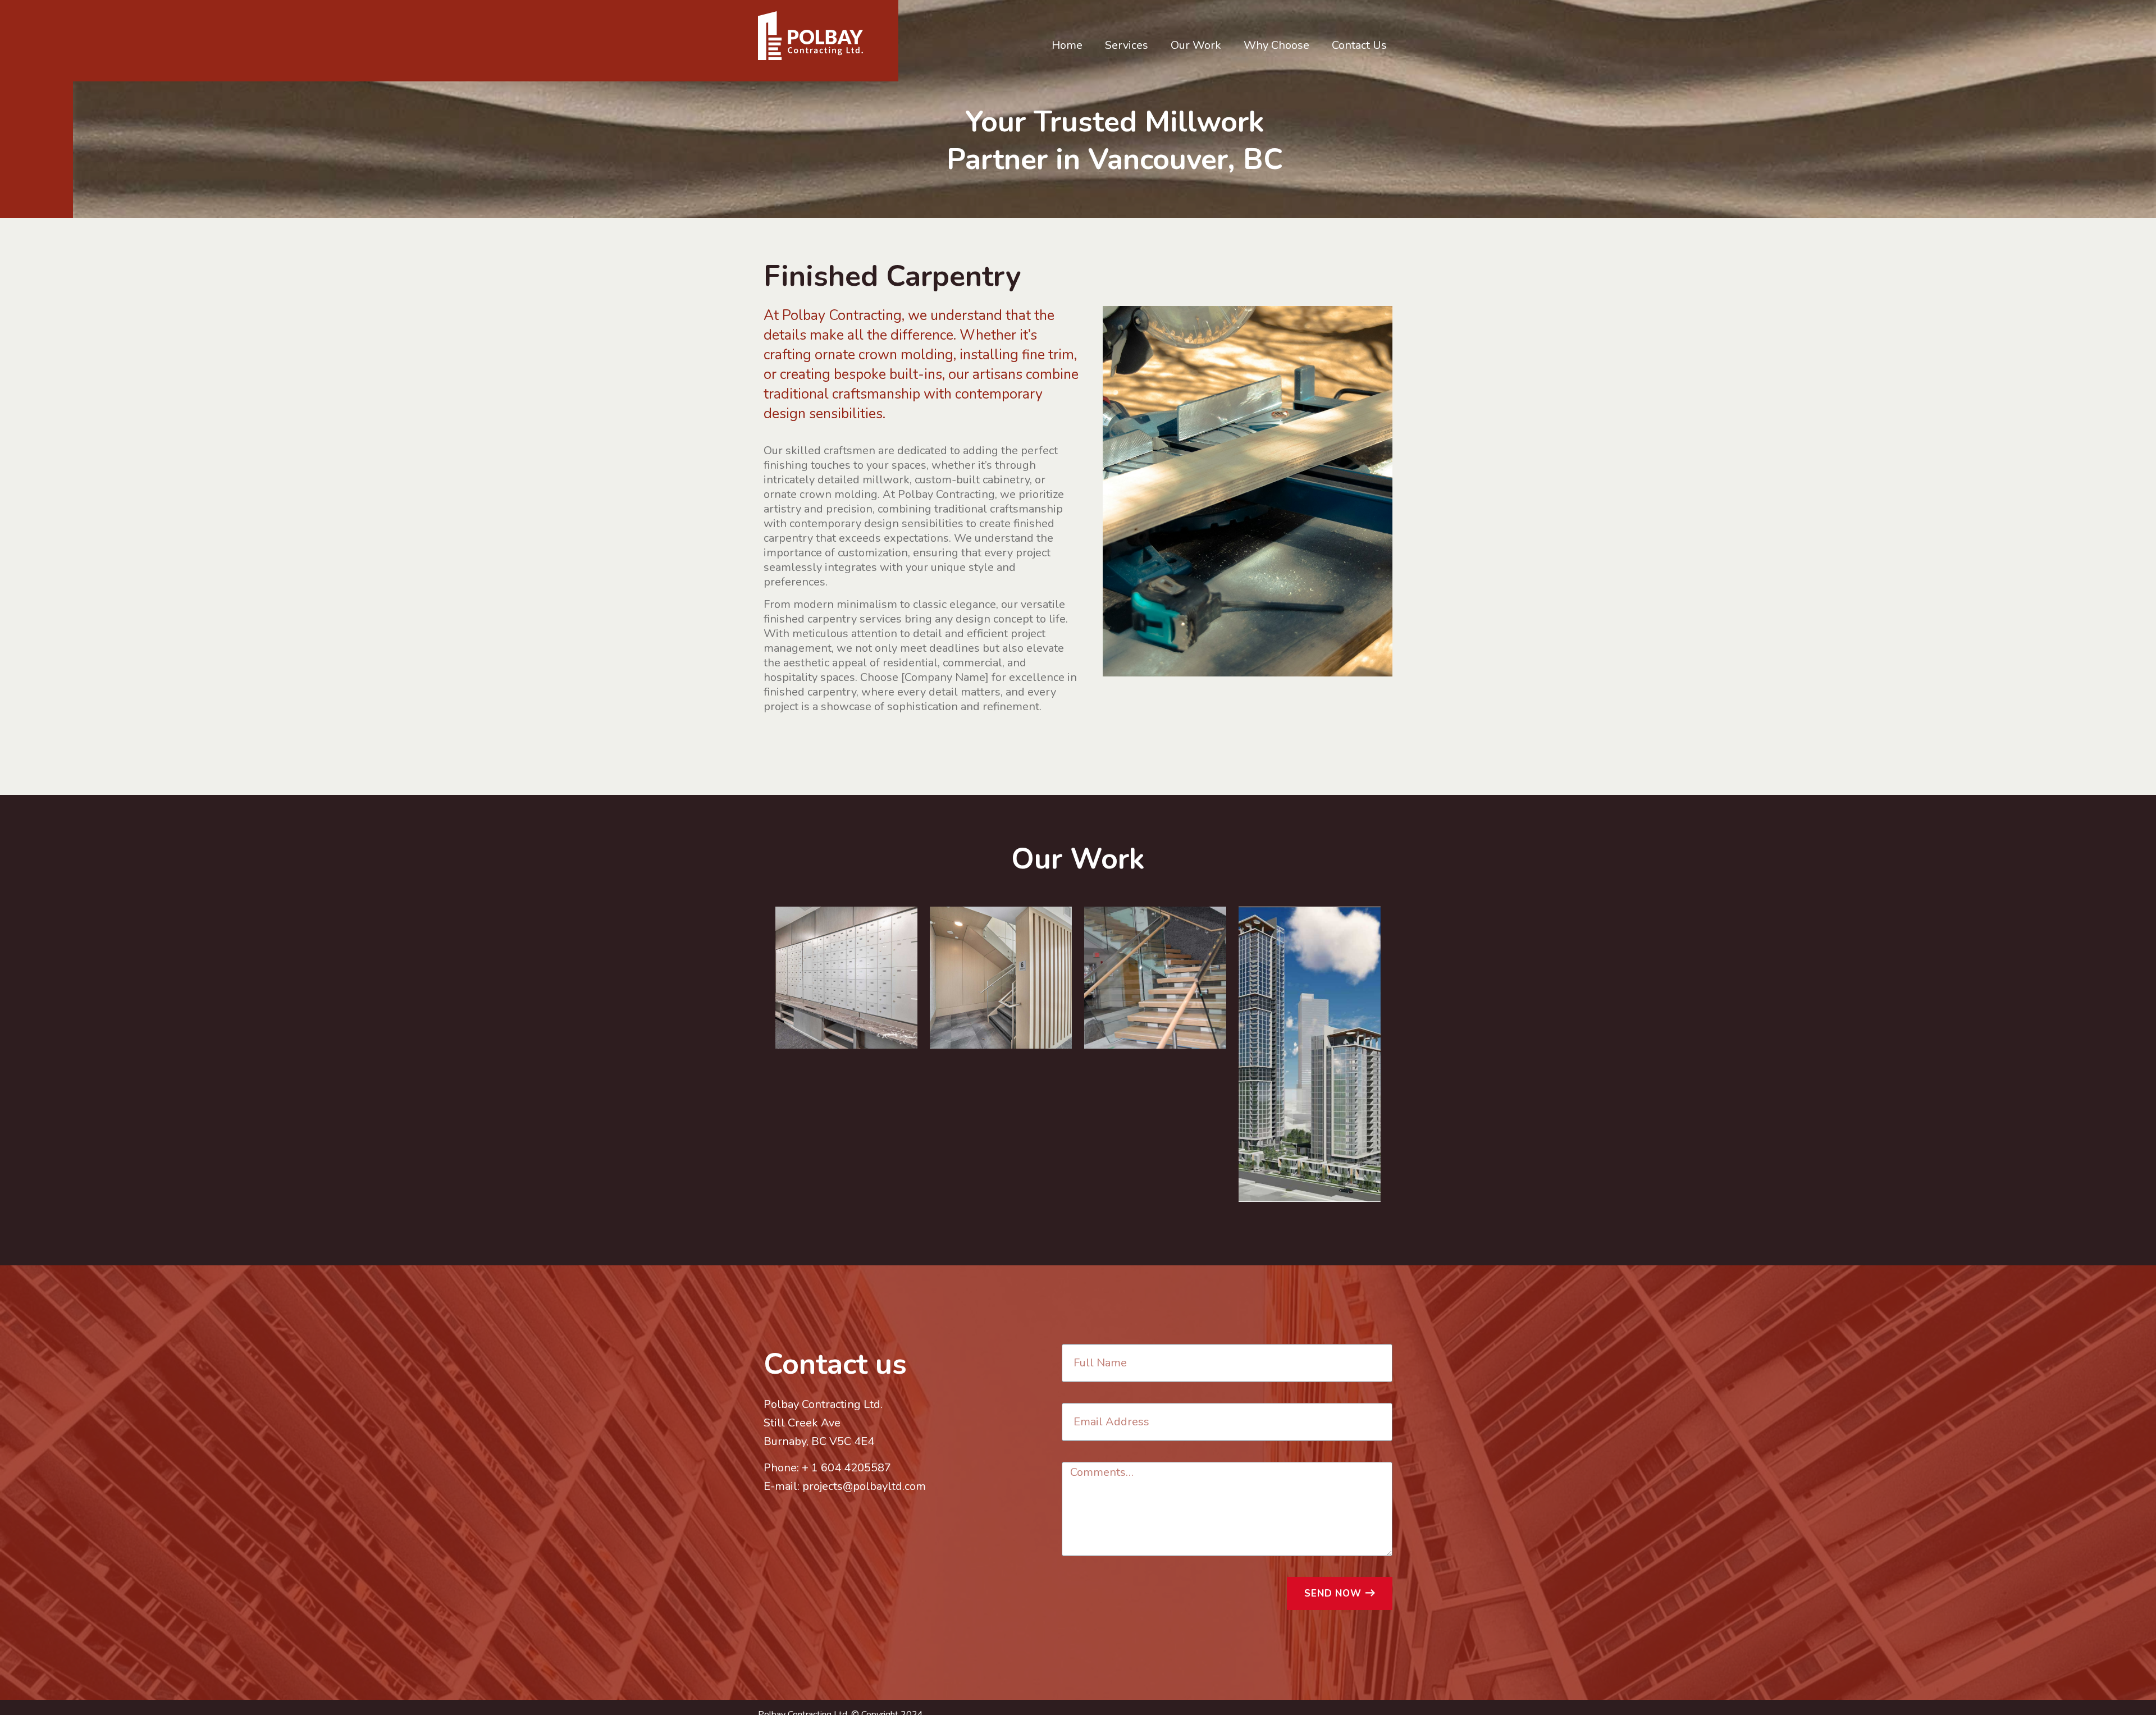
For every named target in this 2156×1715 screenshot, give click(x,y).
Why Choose (1276, 45)
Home (1067, 45)
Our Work (1196, 45)
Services (1127, 45)
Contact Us (1359, 45)
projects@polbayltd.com (864, 1486)
